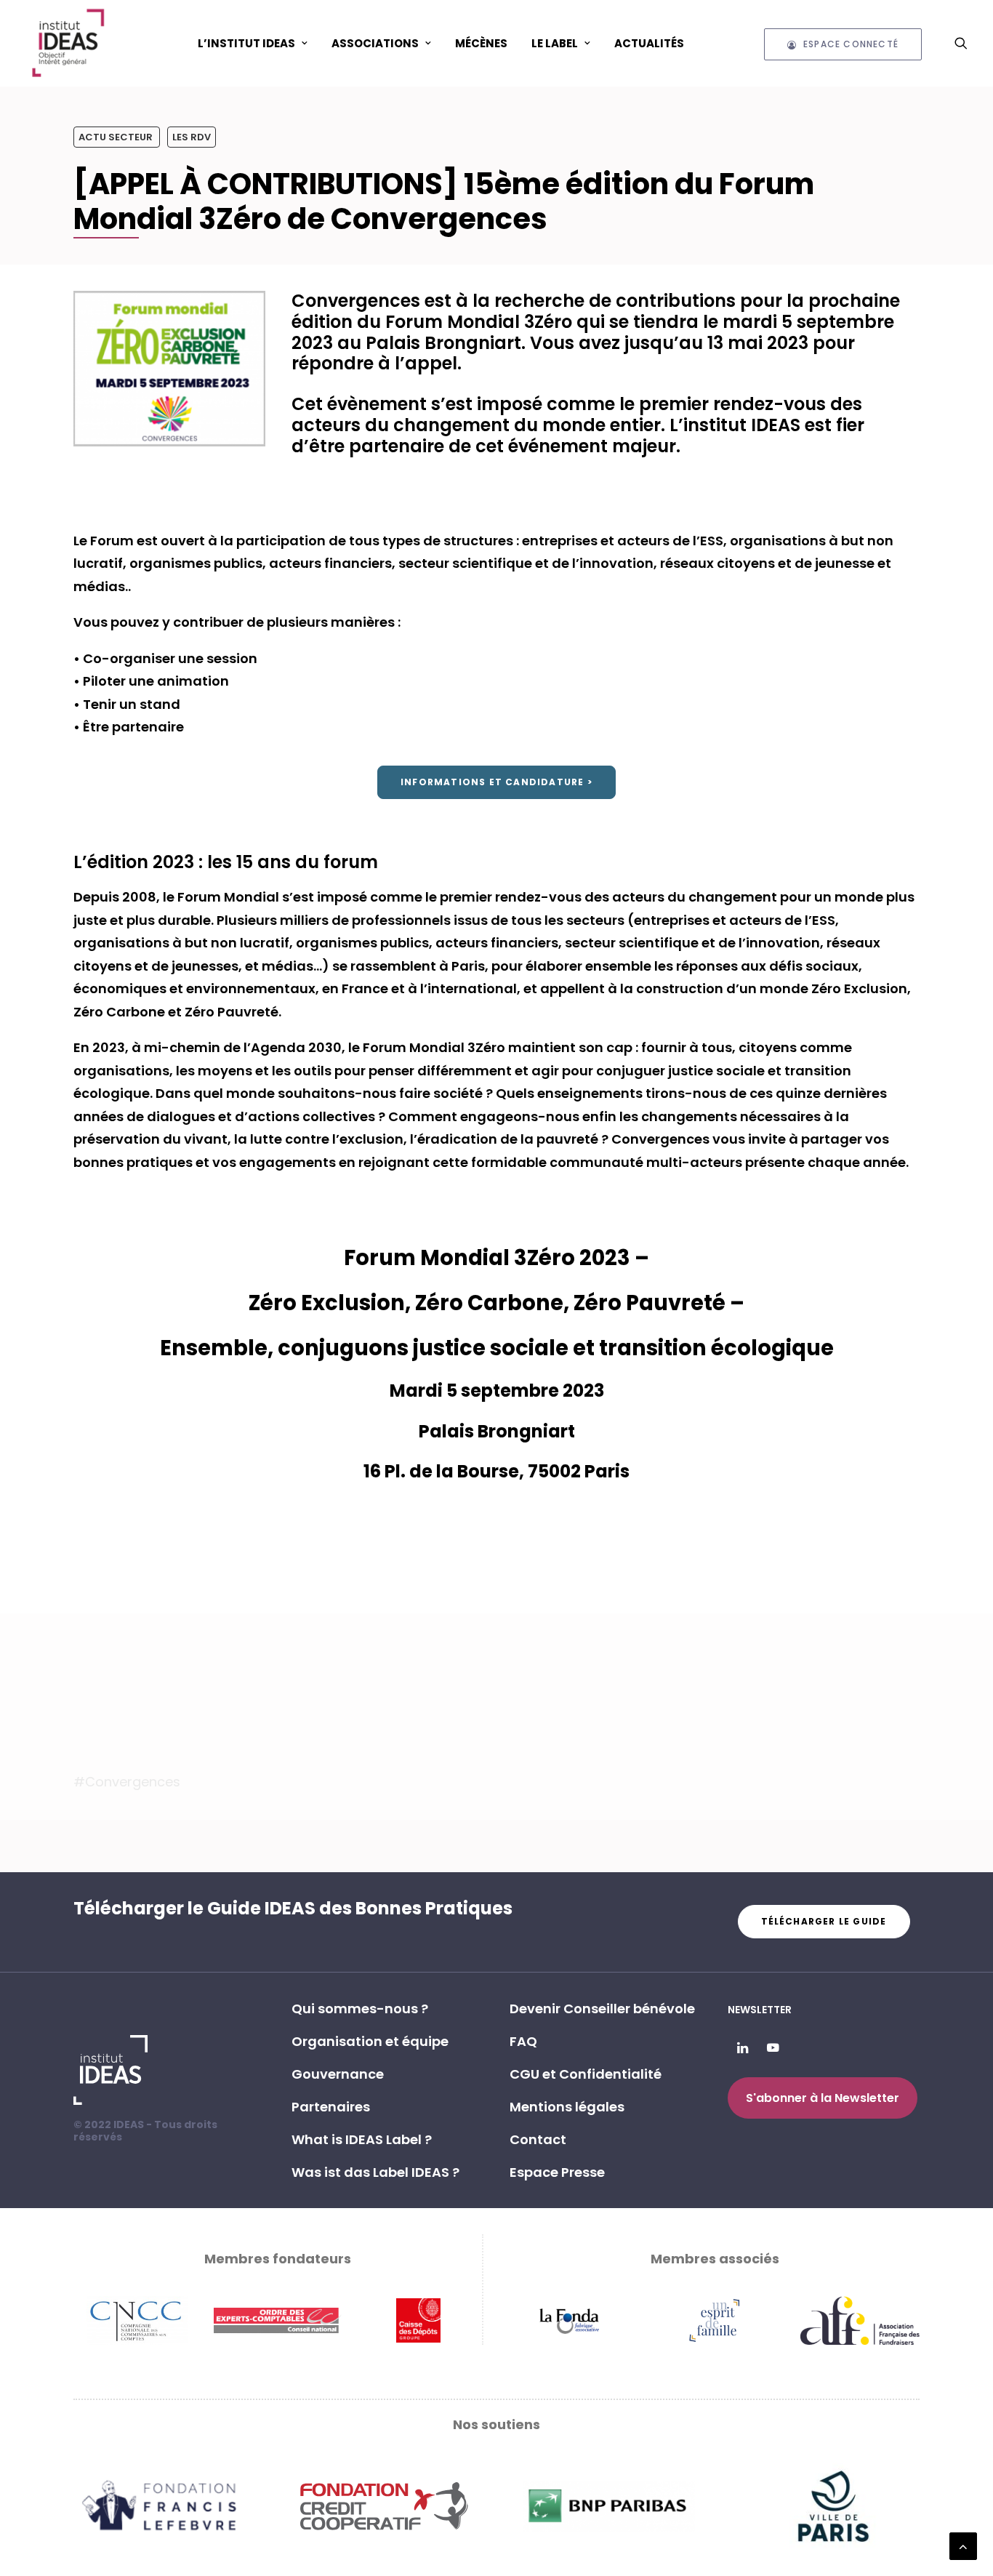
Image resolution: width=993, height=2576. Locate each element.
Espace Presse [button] (557, 2172)
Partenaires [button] (331, 2107)
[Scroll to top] (963, 2545)
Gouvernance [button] (338, 2074)
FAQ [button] (523, 2041)
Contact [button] (538, 2139)
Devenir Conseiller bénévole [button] (602, 2009)
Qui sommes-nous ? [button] (360, 2009)
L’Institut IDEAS (246, 43)
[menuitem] (253, 43)
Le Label (555, 43)
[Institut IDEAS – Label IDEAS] (68, 43)
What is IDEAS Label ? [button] (362, 2139)
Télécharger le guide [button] (824, 1921)
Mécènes (481, 43)
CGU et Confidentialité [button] (586, 2074)
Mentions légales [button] (567, 2107)
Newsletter (760, 2010)
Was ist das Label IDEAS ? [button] (375, 2172)
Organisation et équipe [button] (370, 2041)
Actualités (649, 43)
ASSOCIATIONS (375, 43)
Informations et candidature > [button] (496, 782)
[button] (961, 43)
